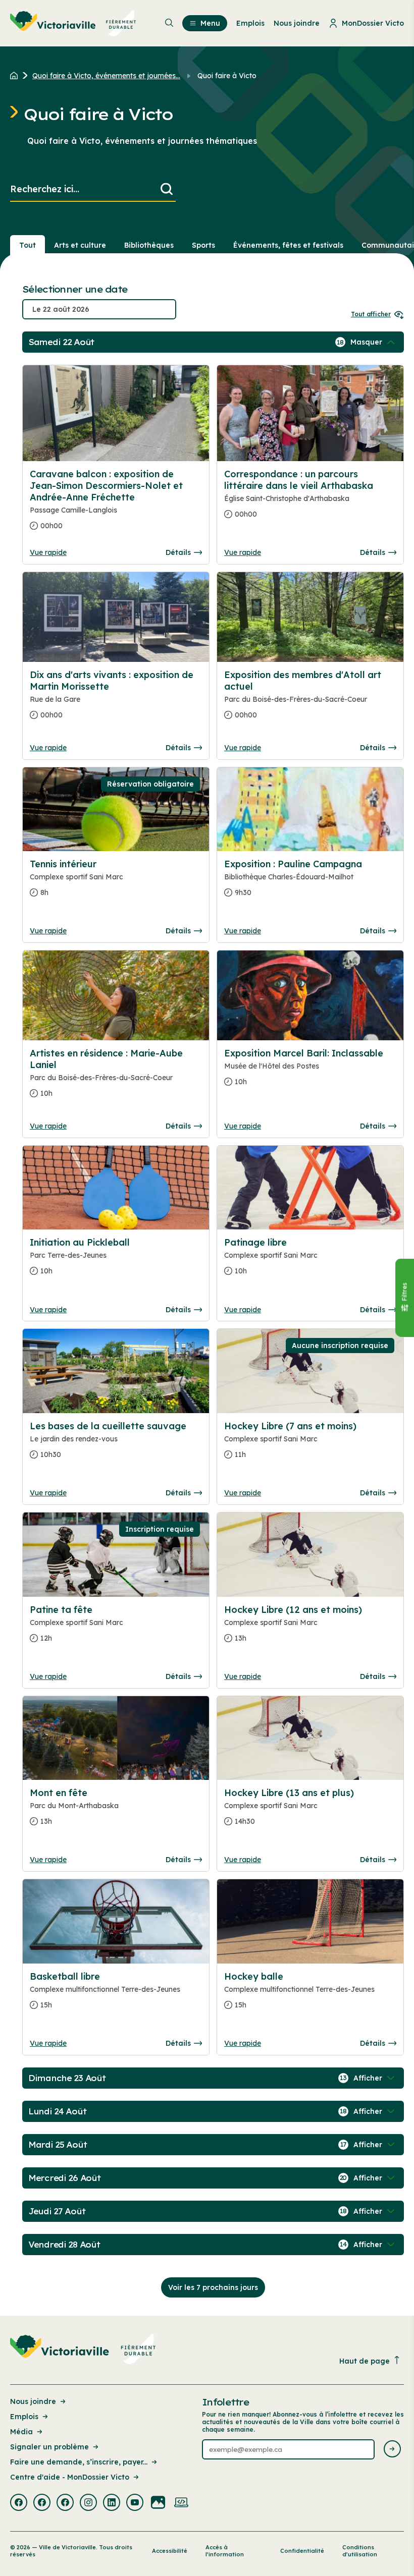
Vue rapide (48, 552)
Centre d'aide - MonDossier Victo (70, 2477)
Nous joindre (33, 2401)
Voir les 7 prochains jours (213, 2287)
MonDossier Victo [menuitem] (373, 23)
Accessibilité (170, 2551)
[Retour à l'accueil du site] (16, 76)
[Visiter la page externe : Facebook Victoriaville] (19, 2503)
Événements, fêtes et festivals (288, 245)
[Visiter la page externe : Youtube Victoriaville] (135, 2503)
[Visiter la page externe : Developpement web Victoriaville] (181, 2503)
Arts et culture (80, 245)
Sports (203, 245)
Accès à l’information (225, 2551)
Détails (178, 552)
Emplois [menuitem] (250, 23)
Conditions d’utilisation (360, 2551)
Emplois (24, 2417)
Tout (28, 245)
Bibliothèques (149, 245)
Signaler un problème (49, 2447)
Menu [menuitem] (210, 23)
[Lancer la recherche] (167, 189)
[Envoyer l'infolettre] (392, 2450)
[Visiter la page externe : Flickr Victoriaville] (158, 2503)
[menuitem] (73, 23)
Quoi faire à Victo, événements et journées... (106, 76)
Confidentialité (302, 2551)
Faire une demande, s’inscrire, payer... (79, 2462)
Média (21, 2432)
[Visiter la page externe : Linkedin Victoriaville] (112, 2503)
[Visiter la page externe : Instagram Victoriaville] (88, 2503)
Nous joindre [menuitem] (297, 23)
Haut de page (365, 2361)
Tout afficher (371, 314)
